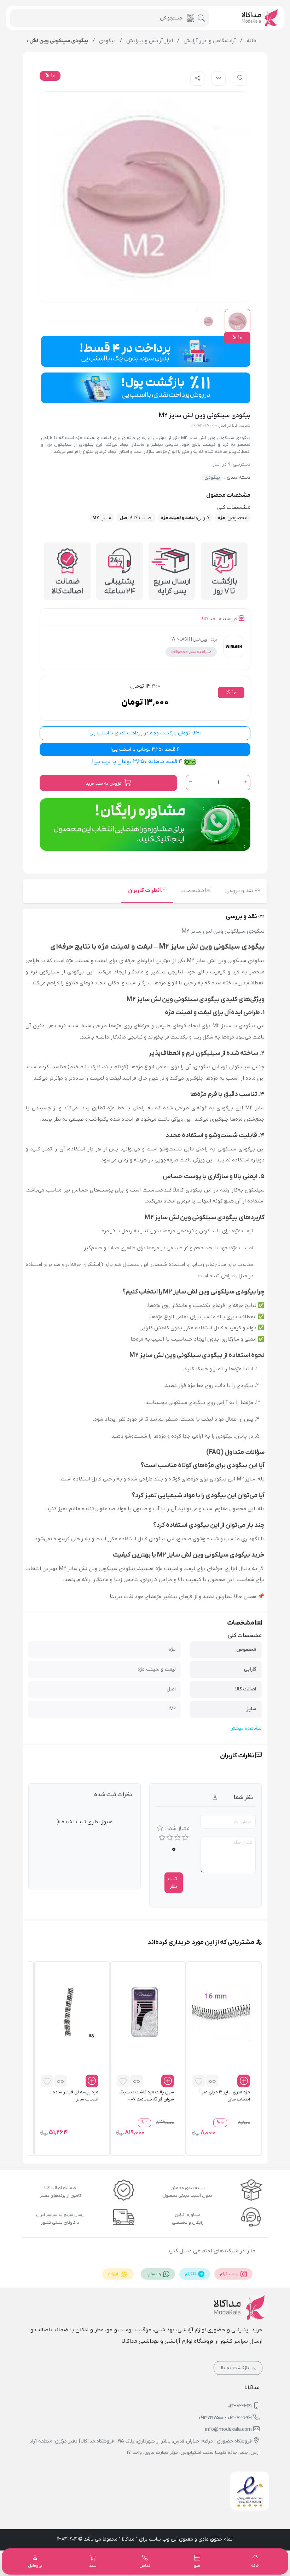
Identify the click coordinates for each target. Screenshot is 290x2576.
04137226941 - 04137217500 (225, 2418)
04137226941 (240, 2406)
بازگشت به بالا (235, 2368)
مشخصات (193, 891)
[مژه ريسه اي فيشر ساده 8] (69, 2012)
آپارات (114, 2274)
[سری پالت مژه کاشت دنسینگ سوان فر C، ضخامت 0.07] (145, 2012)
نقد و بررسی (240, 891)
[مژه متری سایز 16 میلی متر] (221, 2012)
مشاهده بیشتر (246, 1728)
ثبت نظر (173, 1883)
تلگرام (191, 2274)
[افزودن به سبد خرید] (244, 2081)
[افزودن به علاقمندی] (199, 2081)
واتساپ (154, 2274)
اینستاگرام (230, 2274)
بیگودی (212, 477)
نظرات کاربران (144, 891)
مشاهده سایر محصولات (191, 652)
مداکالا (208, 619)
